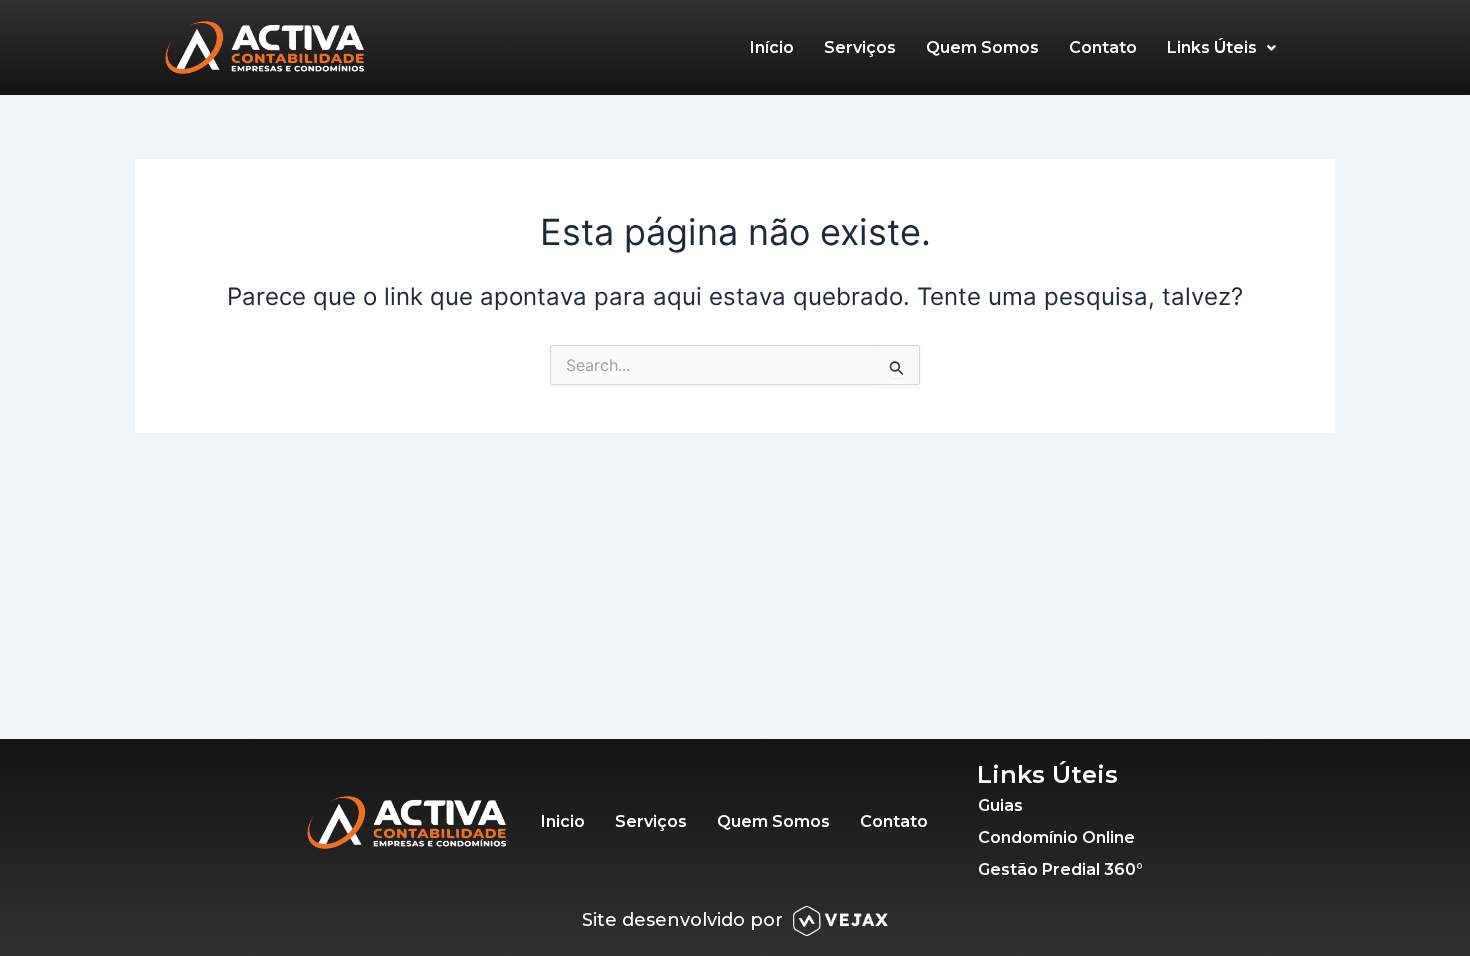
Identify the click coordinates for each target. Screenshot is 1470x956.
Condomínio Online (1056, 837)
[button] (1221, 48)
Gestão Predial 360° (1060, 869)
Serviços (860, 47)
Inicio (563, 821)
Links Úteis (1212, 47)
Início (772, 47)
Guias (1000, 805)
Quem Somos (982, 47)
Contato (1103, 47)
